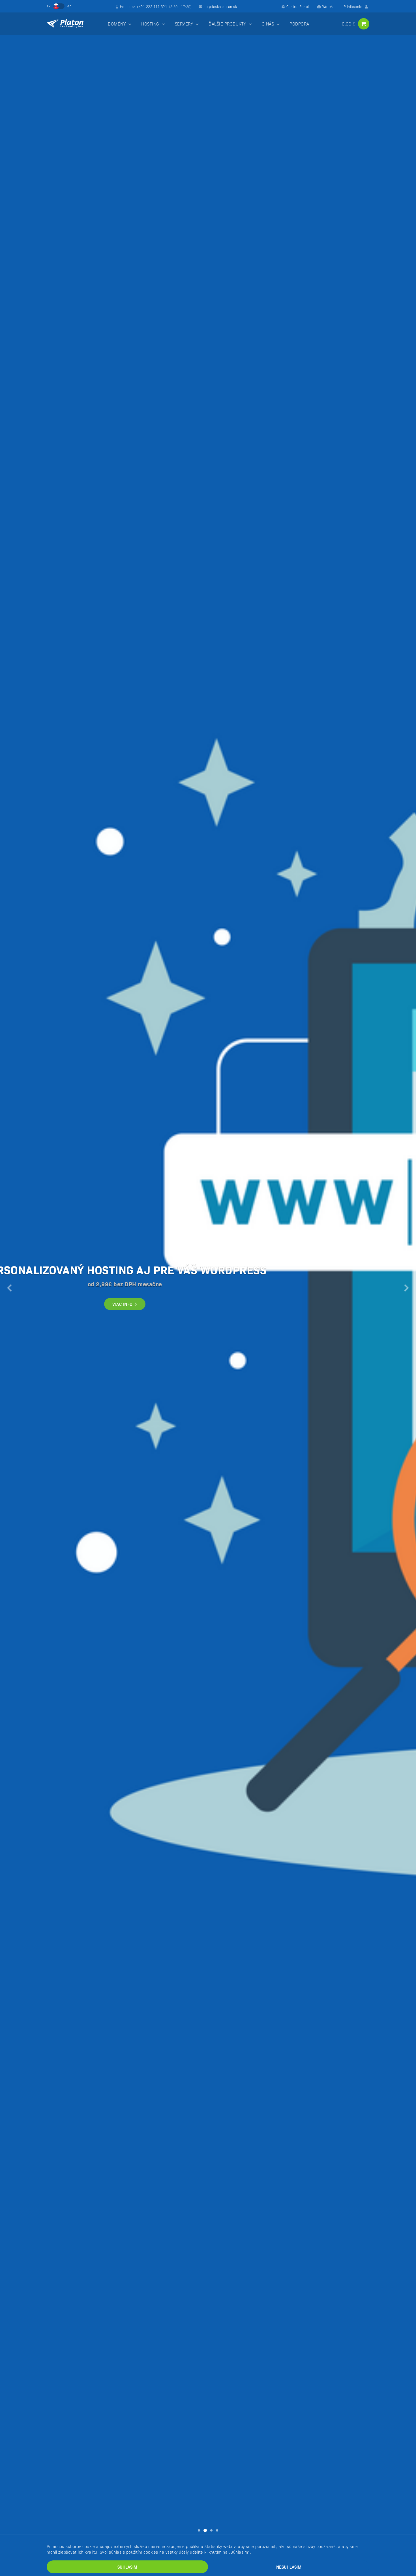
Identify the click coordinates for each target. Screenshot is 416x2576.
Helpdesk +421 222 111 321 (156, 6)
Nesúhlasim (289, 2567)
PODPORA (299, 24)
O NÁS (268, 24)
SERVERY (184, 24)
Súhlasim (127, 2567)
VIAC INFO (123, 1304)
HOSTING (150, 24)
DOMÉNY (117, 24)
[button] (10, 1288)
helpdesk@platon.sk (220, 6)
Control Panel (298, 6)
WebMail (330, 6)
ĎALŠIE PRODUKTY (227, 24)
